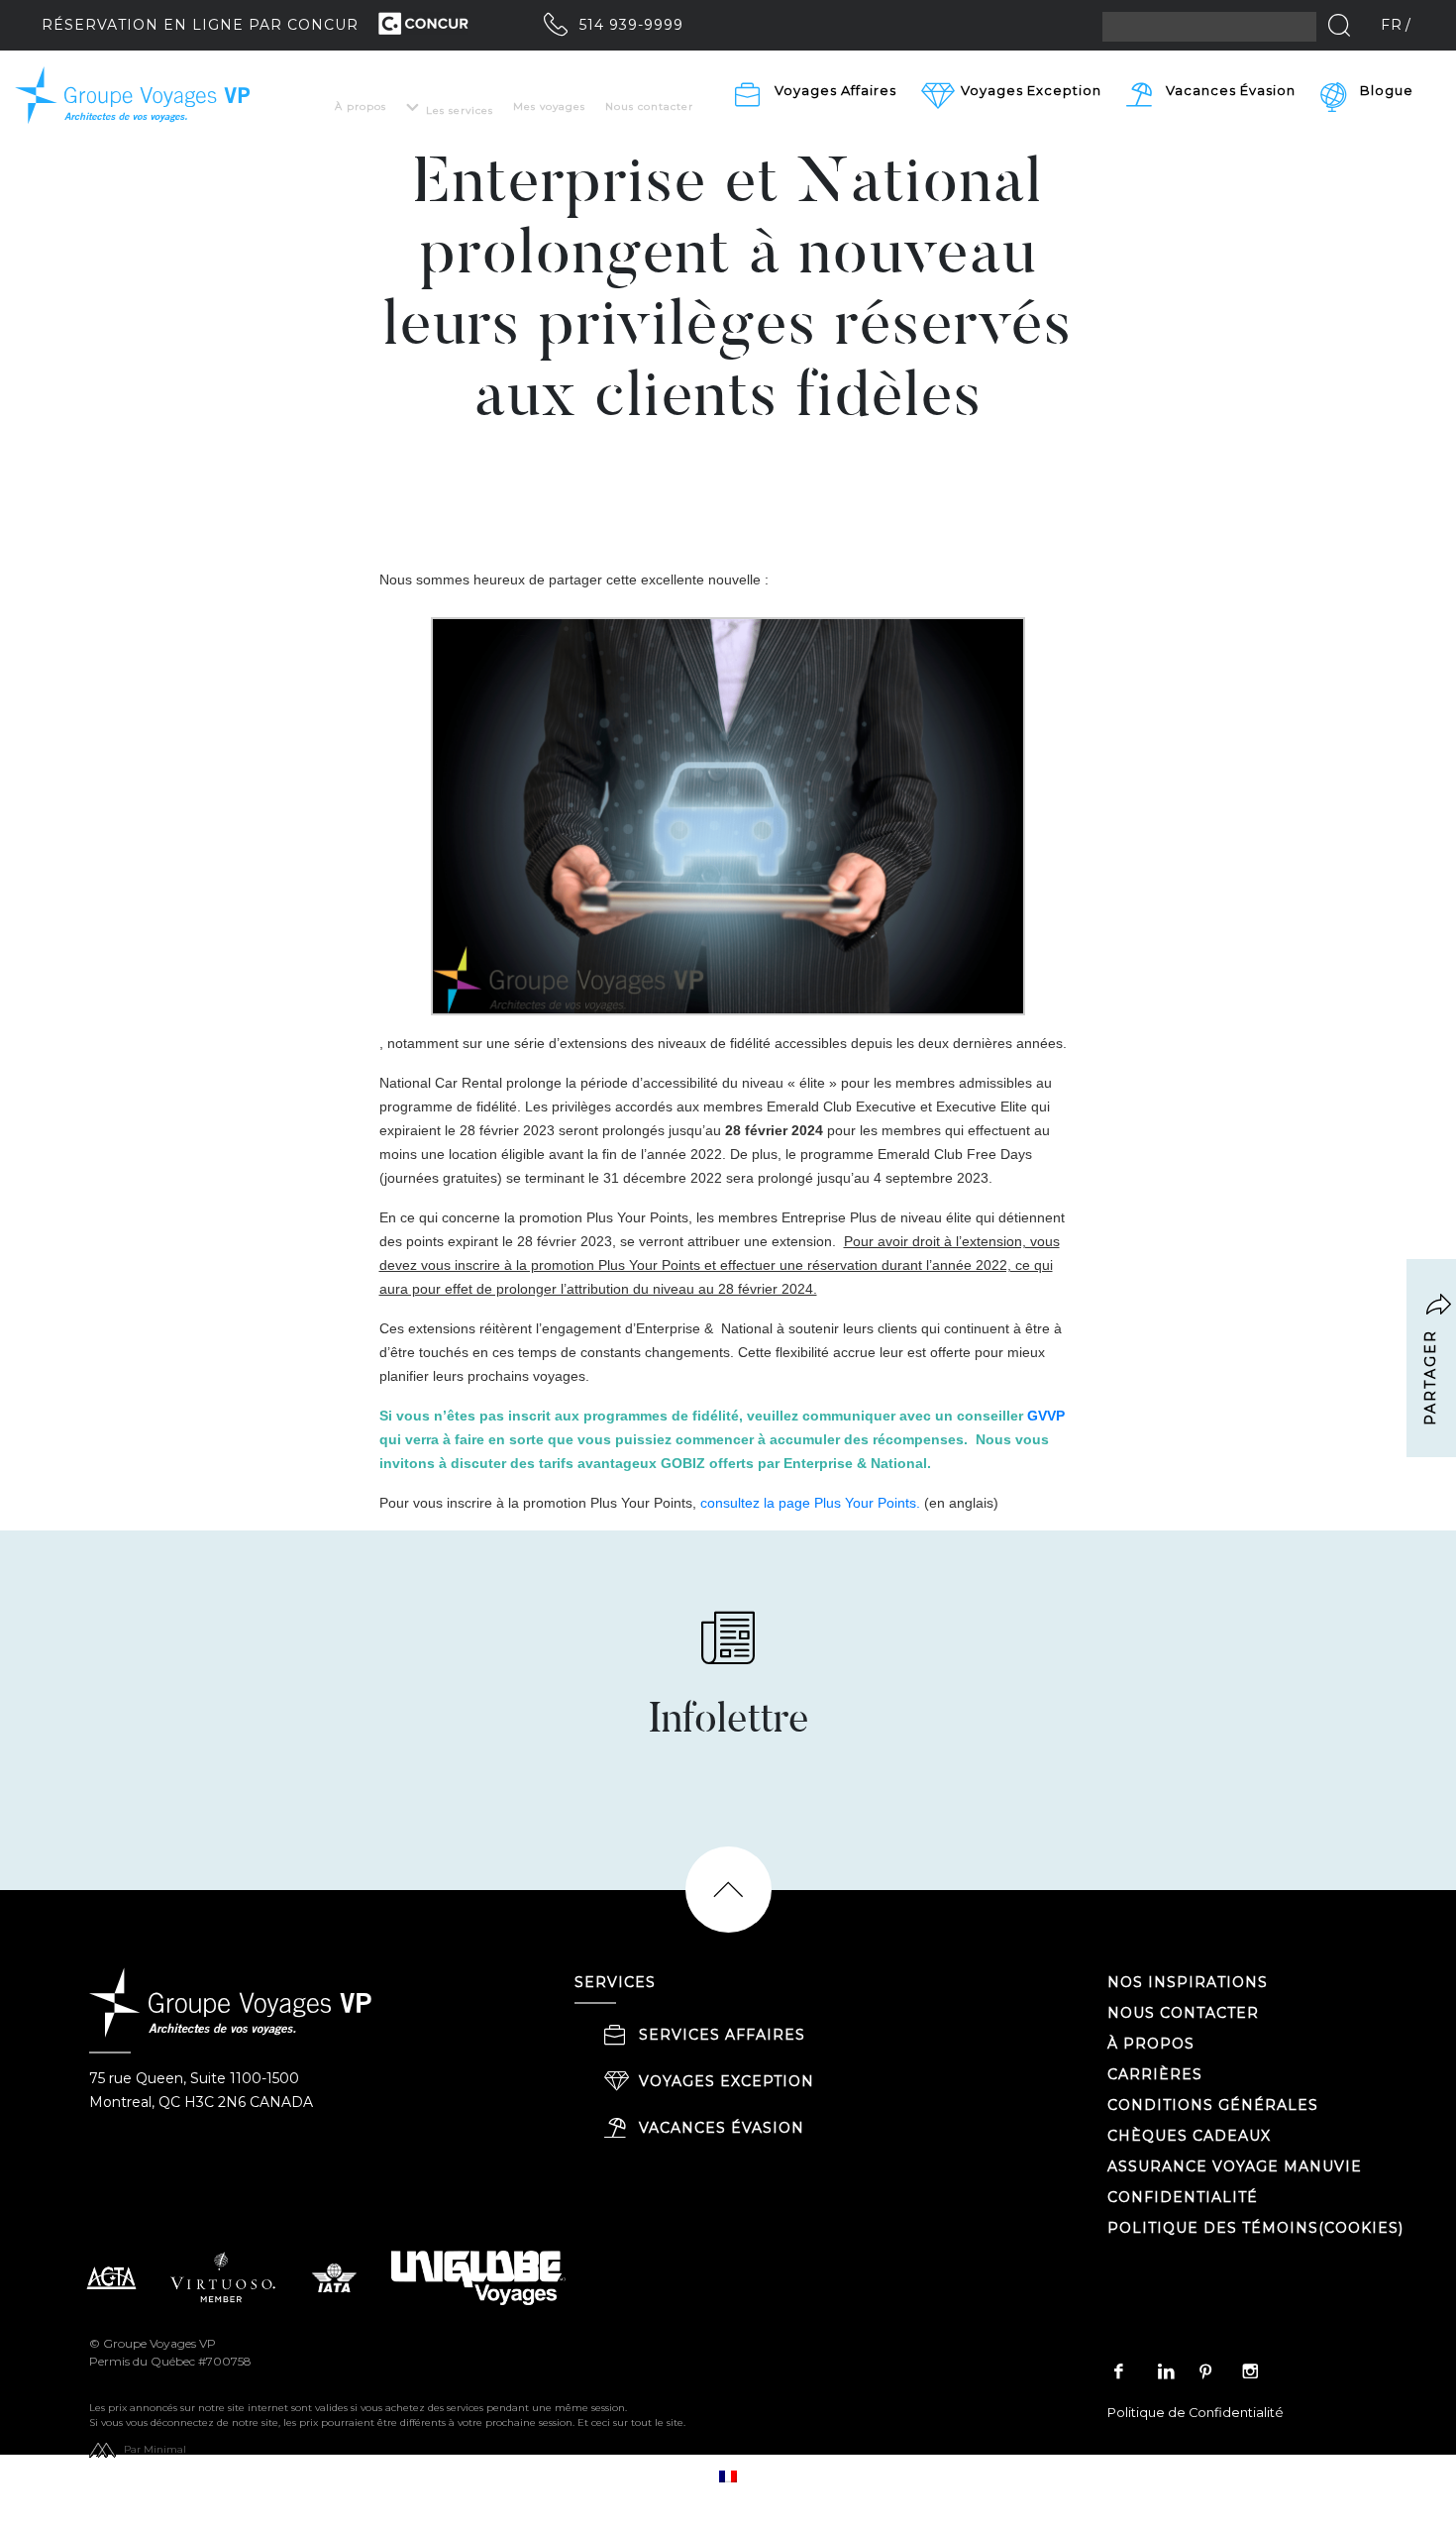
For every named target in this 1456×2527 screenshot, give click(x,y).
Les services (460, 110)
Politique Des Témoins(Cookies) (1255, 2228)
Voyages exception (1031, 90)
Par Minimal (155, 2449)
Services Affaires (722, 2035)
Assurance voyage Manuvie (1235, 2166)
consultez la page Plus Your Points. (810, 1503)
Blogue (1387, 90)
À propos (361, 106)
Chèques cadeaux (1189, 2136)
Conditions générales (1213, 2105)
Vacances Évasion (1231, 90)
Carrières (1155, 2074)
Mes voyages (549, 106)
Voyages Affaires (835, 90)
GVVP (1046, 1416)
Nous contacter (649, 106)
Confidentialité (1183, 2197)
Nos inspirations (1188, 1982)
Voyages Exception (727, 2081)
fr (1392, 25)
